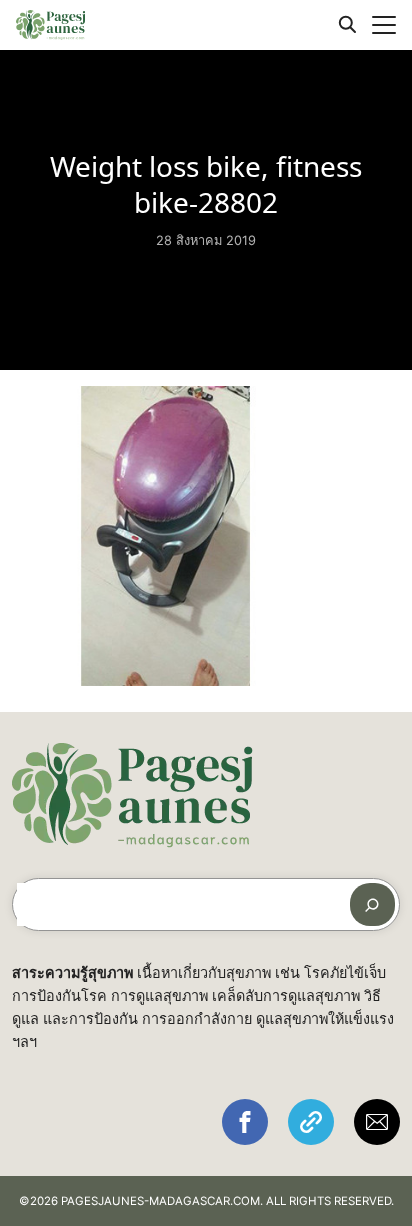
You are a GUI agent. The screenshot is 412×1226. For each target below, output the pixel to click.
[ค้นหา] (372, 904)
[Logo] (50, 25)
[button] (245, 1122)
